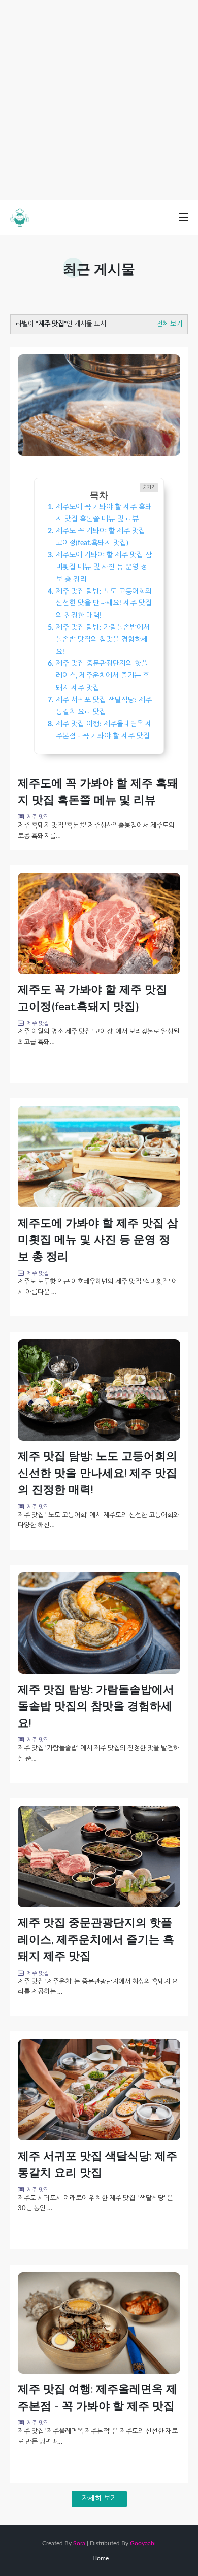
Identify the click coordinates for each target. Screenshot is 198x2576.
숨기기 (149, 487)
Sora (79, 2543)
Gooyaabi (143, 2543)
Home (101, 2558)
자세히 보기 (99, 2499)
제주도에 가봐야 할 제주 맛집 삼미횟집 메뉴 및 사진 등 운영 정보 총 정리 (98, 1240)
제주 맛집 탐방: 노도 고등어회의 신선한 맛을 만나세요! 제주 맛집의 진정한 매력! (97, 1473)
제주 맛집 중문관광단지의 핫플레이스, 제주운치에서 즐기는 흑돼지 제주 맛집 (96, 1940)
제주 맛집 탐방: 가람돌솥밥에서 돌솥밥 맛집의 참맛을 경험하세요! (96, 1706)
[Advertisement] (99, 99)
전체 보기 (169, 324)
